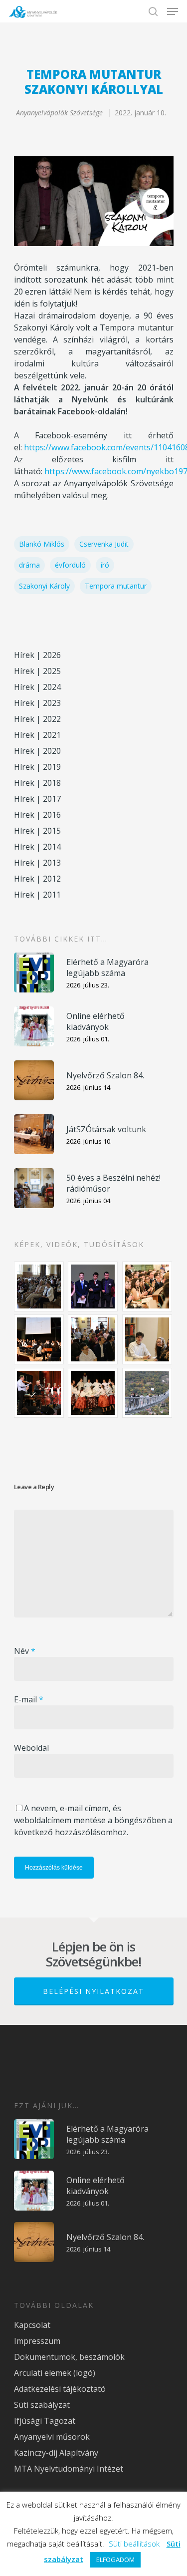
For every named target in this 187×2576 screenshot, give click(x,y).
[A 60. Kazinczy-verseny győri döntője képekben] (148, 1287)
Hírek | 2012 (37, 879)
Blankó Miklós (42, 544)
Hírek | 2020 (37, 751)
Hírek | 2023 (37, 703)
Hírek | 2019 (37, 767)
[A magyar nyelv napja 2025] (39, 1393)
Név (25, 1651)
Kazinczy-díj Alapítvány (56, 2453)
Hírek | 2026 (37, 655)
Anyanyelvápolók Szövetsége (59, 113)
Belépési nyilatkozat (93, 1991)
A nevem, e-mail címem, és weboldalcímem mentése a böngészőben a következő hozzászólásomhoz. (93, 1820)
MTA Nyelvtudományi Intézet (69, 2469)
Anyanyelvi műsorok (52, 2437)
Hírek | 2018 (37, 783)
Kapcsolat (32, 2325)
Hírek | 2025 (37, 671)
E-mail (29, 1699)
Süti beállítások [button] (134, 2544)
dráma (29, 565)
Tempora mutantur (116, 586)
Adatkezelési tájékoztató (60, 2389)
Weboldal (31, 1748)
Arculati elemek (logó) (55, 2373)
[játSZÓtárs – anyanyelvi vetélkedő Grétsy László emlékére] (39, 1287)
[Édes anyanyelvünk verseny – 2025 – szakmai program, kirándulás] (148, 1393)
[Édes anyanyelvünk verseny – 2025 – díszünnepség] (93, 1393)
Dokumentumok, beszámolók (69, 2357)
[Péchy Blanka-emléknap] (148, 1339)
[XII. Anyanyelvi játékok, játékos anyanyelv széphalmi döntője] (39, 1339)
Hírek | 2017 (37, 799)
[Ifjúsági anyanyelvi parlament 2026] (93, 1339)
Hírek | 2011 (37, 895)
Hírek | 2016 (37, 815)
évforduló (70, 565)
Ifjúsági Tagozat (45, 2421)
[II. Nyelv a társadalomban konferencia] (93, 1287)
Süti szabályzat (42, 2405)
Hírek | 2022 (37, 719)
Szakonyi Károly (44, 586)
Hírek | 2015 (37, 831)
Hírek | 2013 (37, 863)
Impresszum (37, 2341)
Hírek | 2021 (37, 735)
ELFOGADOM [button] (115, 2560)
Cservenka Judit (104, 544)
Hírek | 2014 (37, 847)
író (105, 565)
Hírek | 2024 (37, 687)
